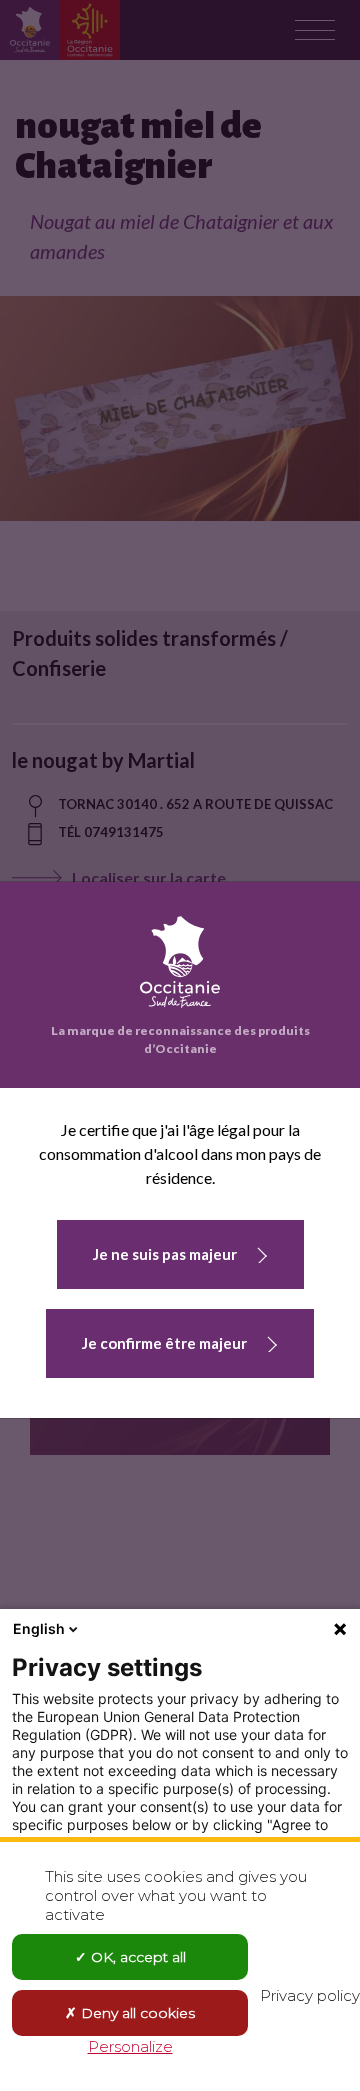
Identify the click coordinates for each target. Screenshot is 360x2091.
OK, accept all (136, 1957)
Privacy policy (310, 1995)
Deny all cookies (136, 2013)
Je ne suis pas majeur (165, 1254)
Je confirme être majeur (164, 1343)
